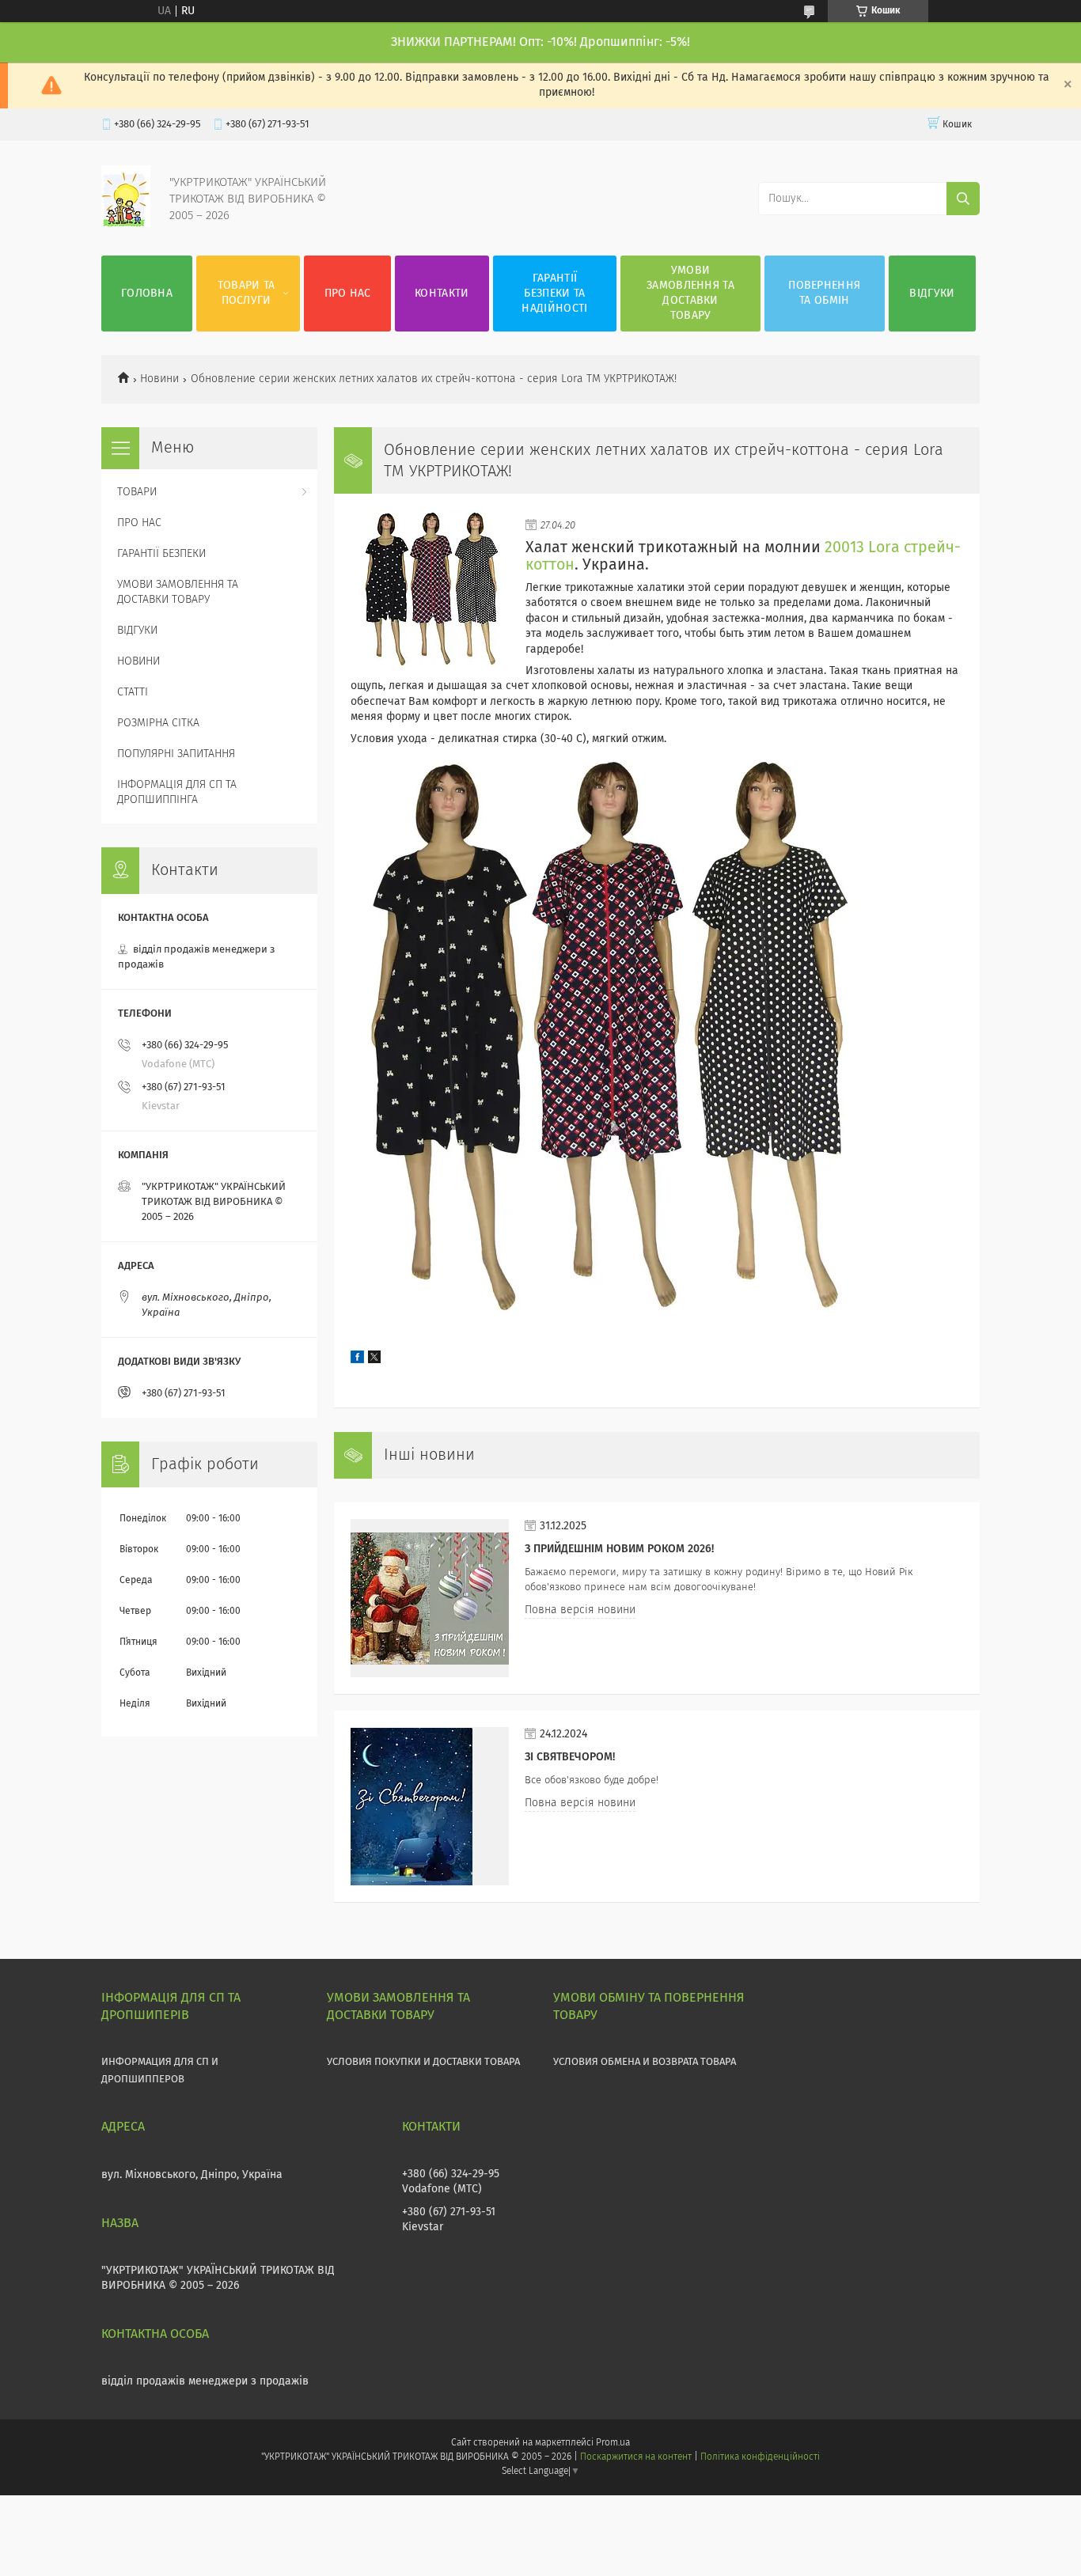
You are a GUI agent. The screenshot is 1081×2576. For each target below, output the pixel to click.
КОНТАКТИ (442, 294)
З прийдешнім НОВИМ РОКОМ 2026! (619, 1549)
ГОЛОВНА (147, 294)
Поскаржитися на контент (636, 2457)
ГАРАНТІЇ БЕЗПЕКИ (161, 554)
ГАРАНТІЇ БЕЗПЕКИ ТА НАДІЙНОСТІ (554, 294)
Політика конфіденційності (760, 2457)
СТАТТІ (133, 692)
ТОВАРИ (137, 492)
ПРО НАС (348, 294)
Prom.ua (613, 2443)
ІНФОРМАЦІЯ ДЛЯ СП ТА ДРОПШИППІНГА (177, 792)
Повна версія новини (580, 1610)
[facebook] (357, 1360)
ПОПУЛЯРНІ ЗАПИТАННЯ (176, 754)
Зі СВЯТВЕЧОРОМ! (570, 1757)
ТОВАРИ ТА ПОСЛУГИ (247, 293)
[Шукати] (963, 199)
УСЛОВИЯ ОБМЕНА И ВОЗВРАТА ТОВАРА (645, 2062)
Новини (159, 379)
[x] (374, 1360)
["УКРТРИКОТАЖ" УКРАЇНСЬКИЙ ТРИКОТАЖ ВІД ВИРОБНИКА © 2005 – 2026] (126, 224)
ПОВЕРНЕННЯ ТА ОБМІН (824, 293)
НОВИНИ (138, 661)
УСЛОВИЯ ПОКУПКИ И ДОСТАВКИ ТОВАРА (423, 2062)
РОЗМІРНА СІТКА (158, 723)
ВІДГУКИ (932, 294)
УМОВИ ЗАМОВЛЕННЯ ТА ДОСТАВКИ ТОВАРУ (690, 293)
